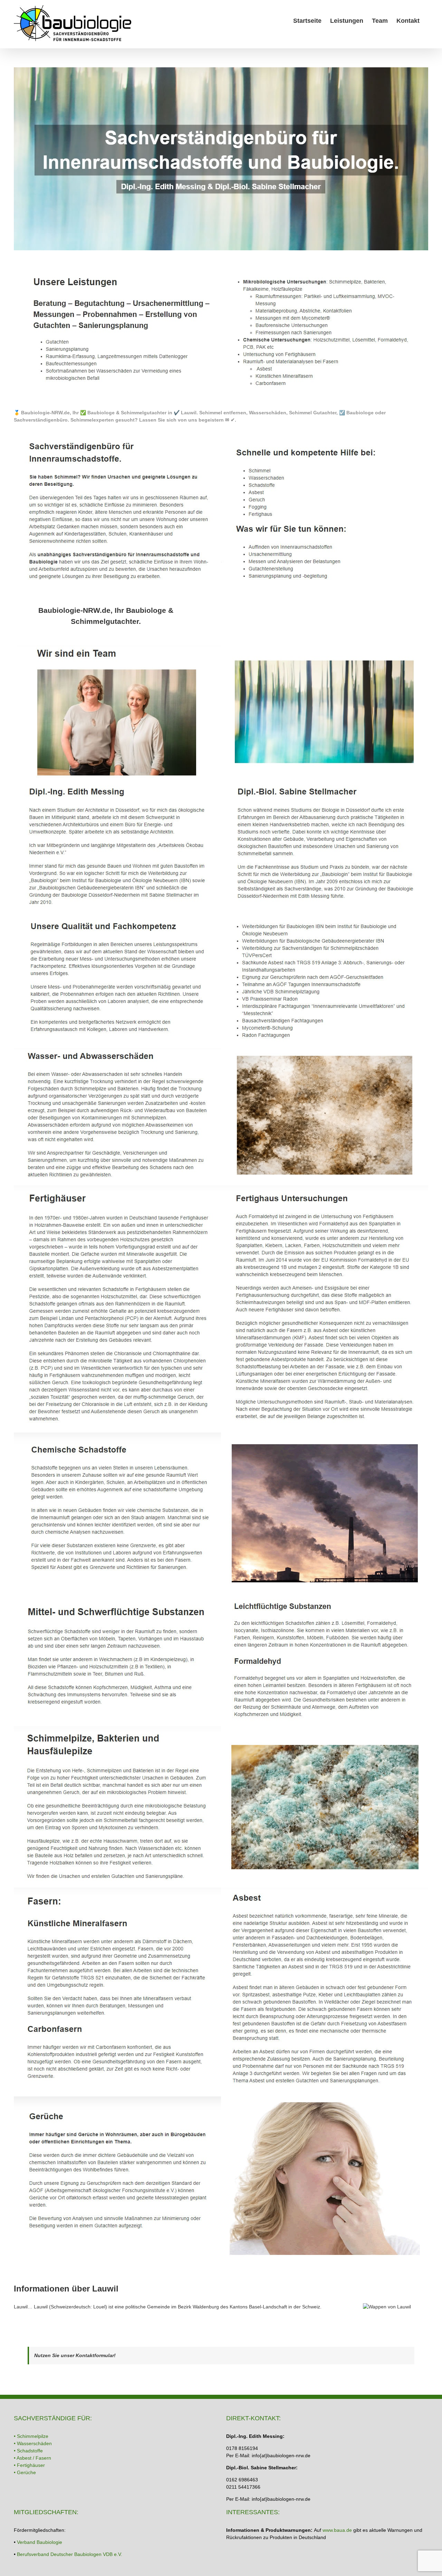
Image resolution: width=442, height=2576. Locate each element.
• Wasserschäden (33, 2443)
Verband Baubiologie (40, 2542)
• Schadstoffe (28, 2451)
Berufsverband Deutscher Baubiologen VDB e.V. (70, 2554)
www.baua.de (337, 2530)
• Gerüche (25, 2472)
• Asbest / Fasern (32, 2458)
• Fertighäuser (29, 2465)
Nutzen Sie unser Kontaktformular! (75, 2355)
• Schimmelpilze (31, 2436)
